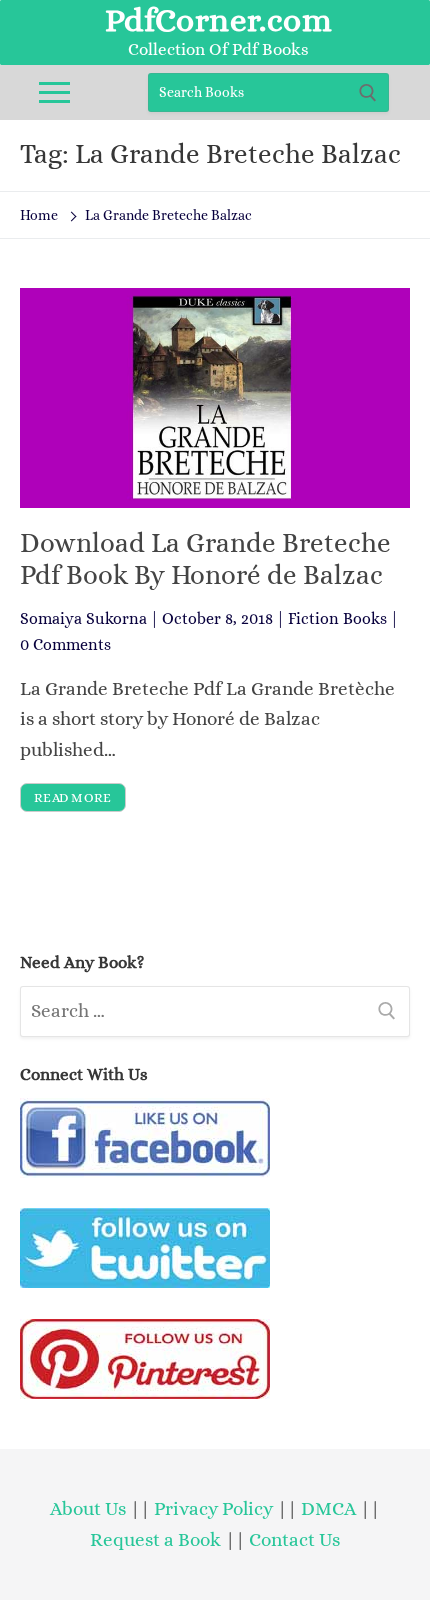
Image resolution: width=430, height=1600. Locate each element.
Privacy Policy (213, 1508)
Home (39, 215)
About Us (88, 1508)
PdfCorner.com (218, 20)
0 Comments (65, 644)
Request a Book (157, 1539)
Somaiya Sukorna (83, 618)
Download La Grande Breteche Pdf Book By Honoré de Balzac (205, 559)
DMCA (328, 1508)
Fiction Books (337, 618)
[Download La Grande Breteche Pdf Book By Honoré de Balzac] (215, 397)
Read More (73, 797)
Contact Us (294, 1539)
